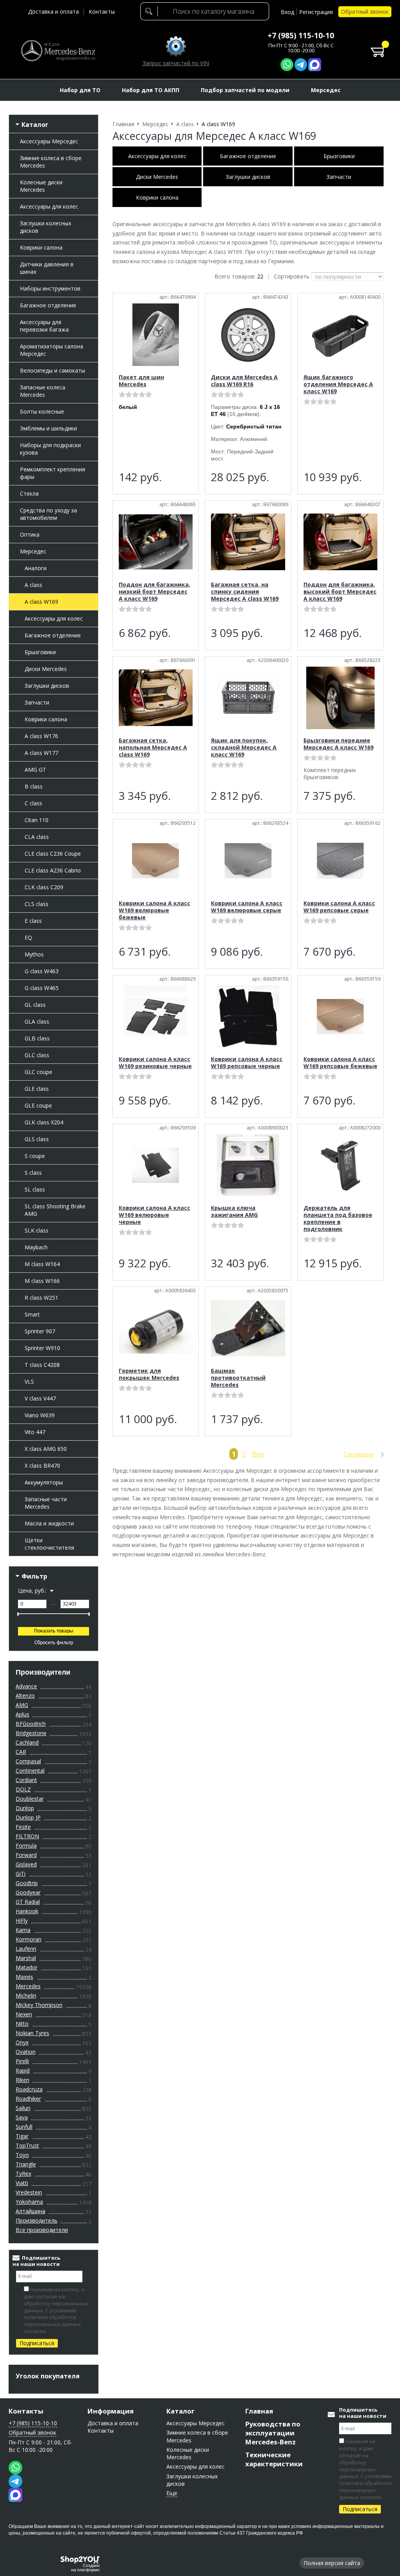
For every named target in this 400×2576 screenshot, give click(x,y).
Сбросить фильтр (54, 1643)
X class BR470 (42, 1466)
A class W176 (41, 736)
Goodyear (28, 1892)
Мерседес (33, 551)
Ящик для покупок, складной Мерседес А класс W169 (244, 747)
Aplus (22, 1714)
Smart (32, 1314)
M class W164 (42, 1264)
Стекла (29, 493)
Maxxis (24, 1977)
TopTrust (27, 2145)
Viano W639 (40, 1415)
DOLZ (23, 1789)
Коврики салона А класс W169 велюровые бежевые (154, 910)
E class (33, 921)
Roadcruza (29, 2089)
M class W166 (42, 1281)
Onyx (22, 2042)
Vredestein (29, 2192)
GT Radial (28, 1902)
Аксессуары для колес (49, 206)
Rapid (23, 2070)
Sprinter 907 (40, 1331)
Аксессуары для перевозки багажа (44, 326)
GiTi (21, 1874)
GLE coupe (38, 1105)
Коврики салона (41, 247)
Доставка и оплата (54, 12)
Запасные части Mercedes (46, 1503)
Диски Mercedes (46, 669)
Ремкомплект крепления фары (53, 473)
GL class (35, 1005)
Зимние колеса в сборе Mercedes (51, 162)
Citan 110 (37, 820)
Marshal (26, 1958)
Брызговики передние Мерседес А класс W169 (338, 744)
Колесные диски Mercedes (41, 186)
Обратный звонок (365, 12)
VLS (29, 1382)
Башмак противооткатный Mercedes (238, 1378)
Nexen (24, 2014)
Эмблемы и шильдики (48, 428)
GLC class (37, 1055)
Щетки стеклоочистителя (49, 1544)
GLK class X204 (44, 1122)
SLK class (37, 1230)
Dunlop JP (28, 1817)
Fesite (23, 1827)
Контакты (102, 12)
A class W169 (41, 602)
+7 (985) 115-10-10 (301, 36)
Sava (22, 2117)
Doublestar (30, 1799)
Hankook (27, 1911)
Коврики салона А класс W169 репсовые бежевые (340, 1062)
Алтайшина (30, 2211)
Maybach (36, 1247)
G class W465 (42, 988)
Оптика (30, 534)
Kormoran (29, 1939)
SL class (35, 1189)
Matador (27, 1967)
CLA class (37, 837)
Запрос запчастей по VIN (176, 63)
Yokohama (29, 2202)
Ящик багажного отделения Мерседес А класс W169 (338, 384)
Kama (23, 1930)
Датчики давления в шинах (47, 268)
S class (33, 1173)
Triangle (26, 2164)
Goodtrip (27, 1883)
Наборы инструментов (50, 288)
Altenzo (25, 1696)
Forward (26, 1855)
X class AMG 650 (46, 1449)
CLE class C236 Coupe (53, 854)
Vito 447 (35, 1432)
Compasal (28, 1761)
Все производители (42, 2230)
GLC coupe (38, 1072)
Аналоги (36, 568)
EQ (28, 937)
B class (34, 786)
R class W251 (41, 1298)
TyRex (23, 2174)
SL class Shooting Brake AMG (55, 1210)
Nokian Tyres (32, 2033)
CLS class (37, 904)
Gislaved (26, 1864)
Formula (26, 1845)
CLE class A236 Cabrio (53, 870)
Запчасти (37, 702)
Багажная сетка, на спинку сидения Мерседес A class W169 (245, 591)
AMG (22, 1705)
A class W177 (41, 753)
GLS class (37, 1139)
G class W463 (42, 971)
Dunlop (25, 1808)
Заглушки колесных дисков (46, 227)
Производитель (37, 2220)
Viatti (22, 2183)
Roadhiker (28, 2099)
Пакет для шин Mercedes (141, 381)
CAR (21, 1752)
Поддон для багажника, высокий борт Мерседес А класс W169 (340, 591)
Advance (26, 1686)
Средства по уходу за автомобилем (48, 514)
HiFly (22, 1920)
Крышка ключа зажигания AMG (234, 1211)
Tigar (22, 2136)
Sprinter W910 (42, 1348)
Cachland (27, 1742)
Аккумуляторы (44, 1482)
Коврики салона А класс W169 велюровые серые (247, 907)
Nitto (22, 2024)
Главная (259, 2411)
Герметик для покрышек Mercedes (149, 1374)
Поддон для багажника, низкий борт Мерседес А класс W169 (154, 591)
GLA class (37, 1021)
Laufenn (26, 1949)
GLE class (37, 1089)
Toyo (22, 2155)
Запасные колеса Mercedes (43, 391)
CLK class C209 (44, 887)
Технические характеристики (274, 2459)
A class (33, 585)
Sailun (23, 2108)
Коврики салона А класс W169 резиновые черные (155, 1062)
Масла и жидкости (49, 1523)
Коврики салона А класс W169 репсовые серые (339, 907)
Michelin (26, 1995)
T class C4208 (42, 1365)
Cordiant (26, 1780)
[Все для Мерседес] (58, 51)
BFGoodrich (31, 1724)
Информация (111, 2411)
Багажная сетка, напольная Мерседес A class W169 (153, 747)
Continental (30, 1771)
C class (33, 803)
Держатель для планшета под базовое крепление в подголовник (338, 1218)
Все (258, 1454)
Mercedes (28, 1986)
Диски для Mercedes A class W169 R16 (244, 381)
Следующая (359, 1454)
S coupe (35, 1156)
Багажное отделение (48, 305)
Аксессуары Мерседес (49, 141)
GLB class (37, 1038)
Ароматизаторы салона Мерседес (52, 350)
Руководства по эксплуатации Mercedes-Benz (273, 2433)
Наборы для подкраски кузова (50, 449)
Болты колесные (42, 411)
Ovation (26, 2052)
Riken (22, 2080)
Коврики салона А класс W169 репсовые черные (247, 1062)
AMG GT (35, 770)
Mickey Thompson (39, 2005)
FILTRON (27, 1836)
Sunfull (24, 2127)
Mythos (34, 954)
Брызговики (40, 652)
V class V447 (40, 1398)
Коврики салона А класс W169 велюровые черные (154, 1215)
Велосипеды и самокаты (53, 370)
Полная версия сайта (332, 2563)
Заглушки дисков (47, 686)
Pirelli (22, 2061)
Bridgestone (31, 1733)
